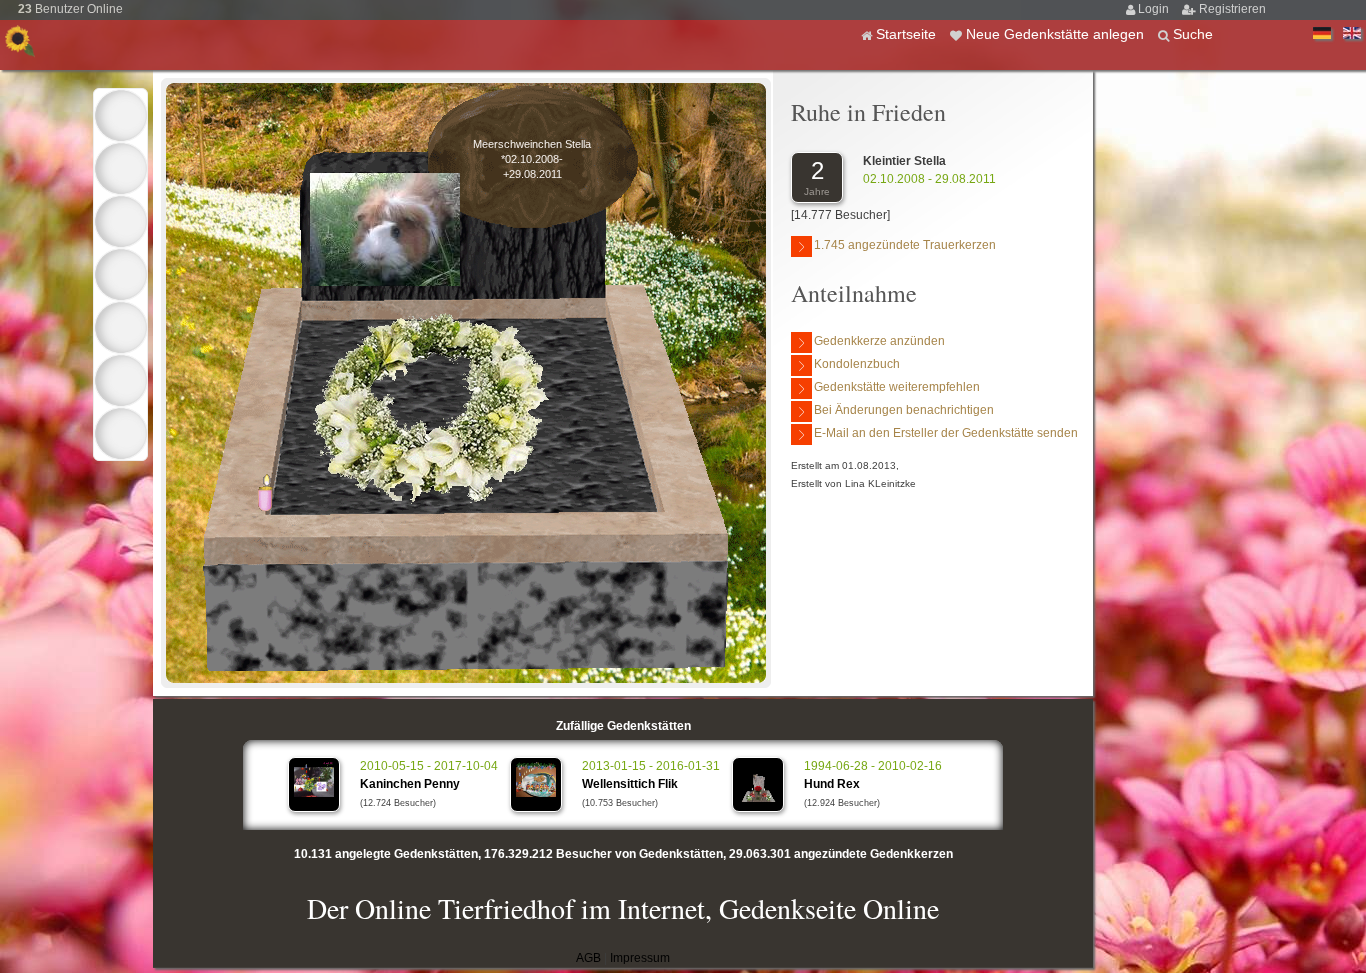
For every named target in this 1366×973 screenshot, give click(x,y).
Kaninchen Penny (410, 784)
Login (1155, 9)
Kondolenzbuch (857, 364)
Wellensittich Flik (630, 784)
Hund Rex (832, 784)
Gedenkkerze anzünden (879, 341)
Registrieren (1232, 9)
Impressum (640, 958)
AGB (588, 958)
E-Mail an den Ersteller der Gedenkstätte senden (946, 433)
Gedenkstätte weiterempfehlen (897, 387)
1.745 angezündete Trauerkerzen (905, 245)
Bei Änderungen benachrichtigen (904, 410)
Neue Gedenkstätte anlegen (1057, 34)
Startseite (908, 34)
